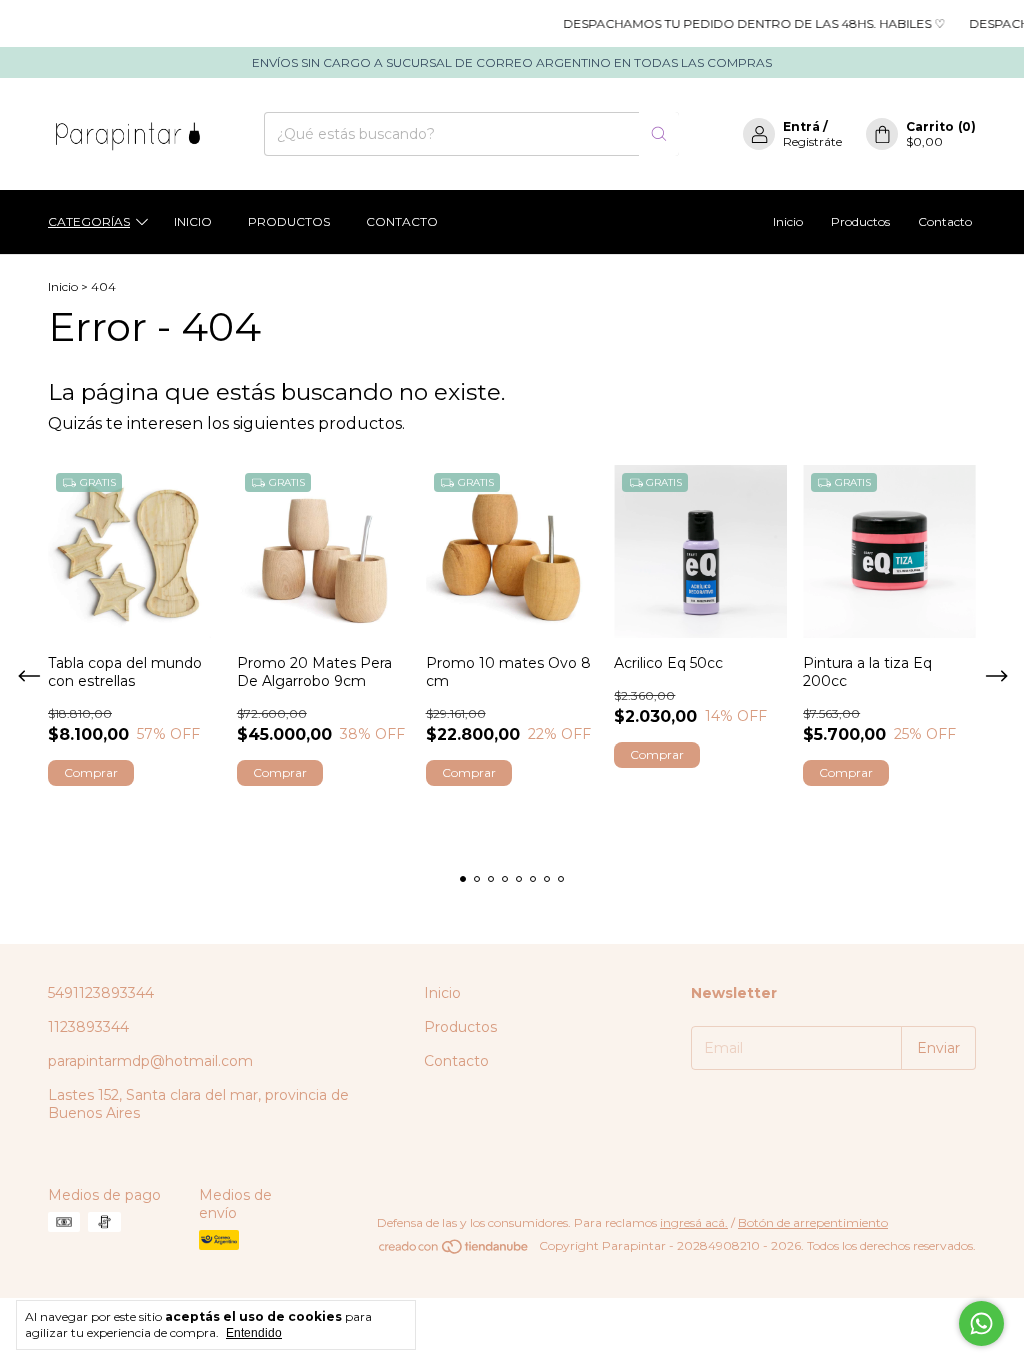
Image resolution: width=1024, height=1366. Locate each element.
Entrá (801, 126)
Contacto (402, 221)
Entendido (254, 1333)
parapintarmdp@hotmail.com (150, 1061)
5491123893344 (101, 993)
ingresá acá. (694, 1222)
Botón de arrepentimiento (813, 1222)
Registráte (812, 141)
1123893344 (88, 1027)
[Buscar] (659, 134)
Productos (289, 221)
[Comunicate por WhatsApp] (981, 1323)
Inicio (193, 221)
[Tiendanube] (454, 1250)
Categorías (89, 221)
